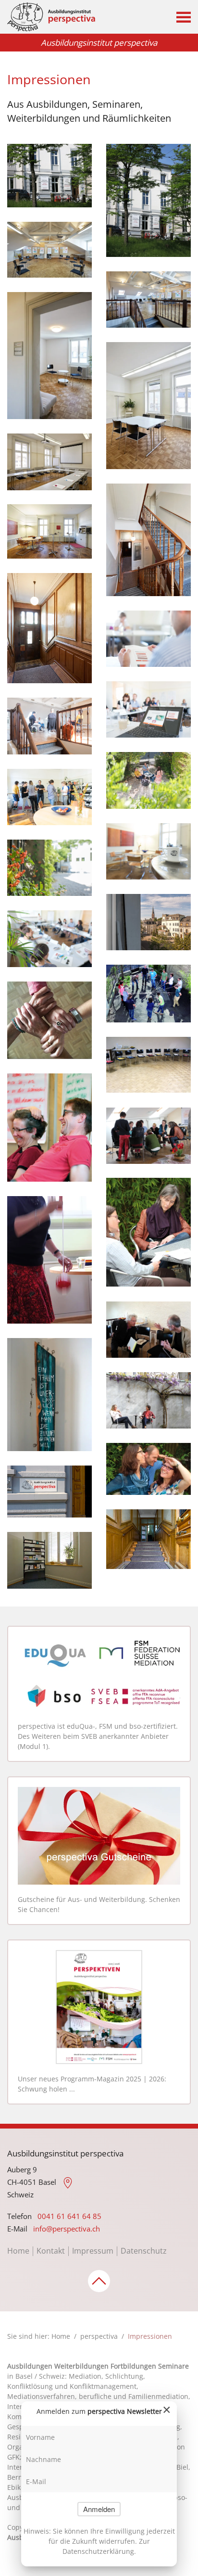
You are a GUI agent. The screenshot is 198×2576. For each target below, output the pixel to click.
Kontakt (51, 2251)
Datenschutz (144, 2251)
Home (18, 2251)
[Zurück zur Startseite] (51, 17)
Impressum (93, 2251)
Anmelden (99, 2509)
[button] (184, 17)
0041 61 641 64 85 (69, 2216)
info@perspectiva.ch (67, 2229)
